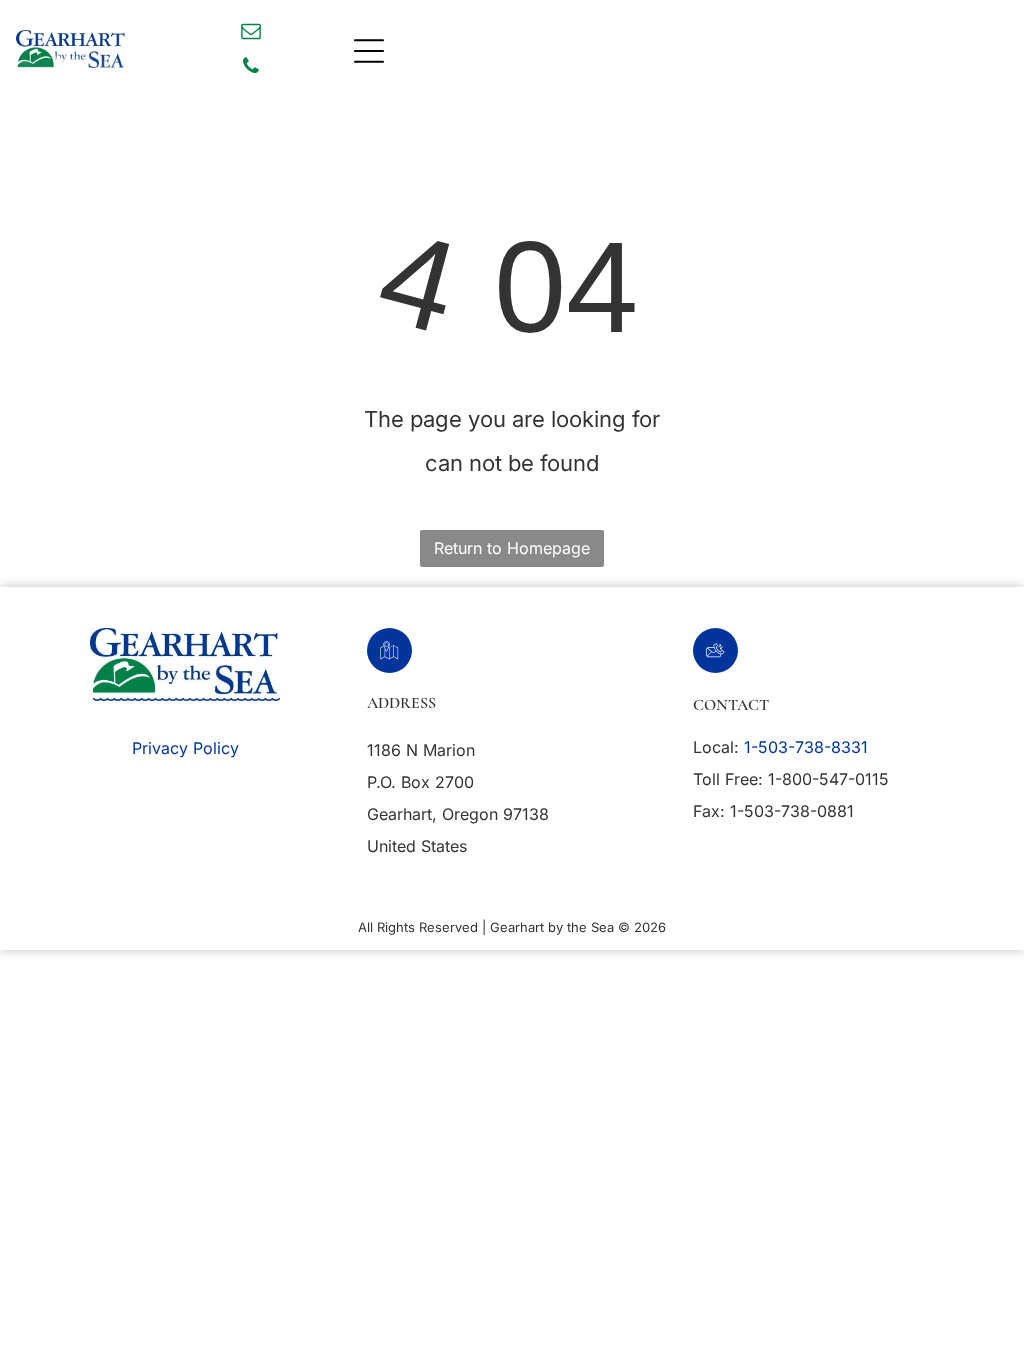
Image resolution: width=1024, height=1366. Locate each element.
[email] (251, 33)
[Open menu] (369, 51)
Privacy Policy (185, 748)
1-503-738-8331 (806, 747)
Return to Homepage (512, 548)
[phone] (251, 68)
